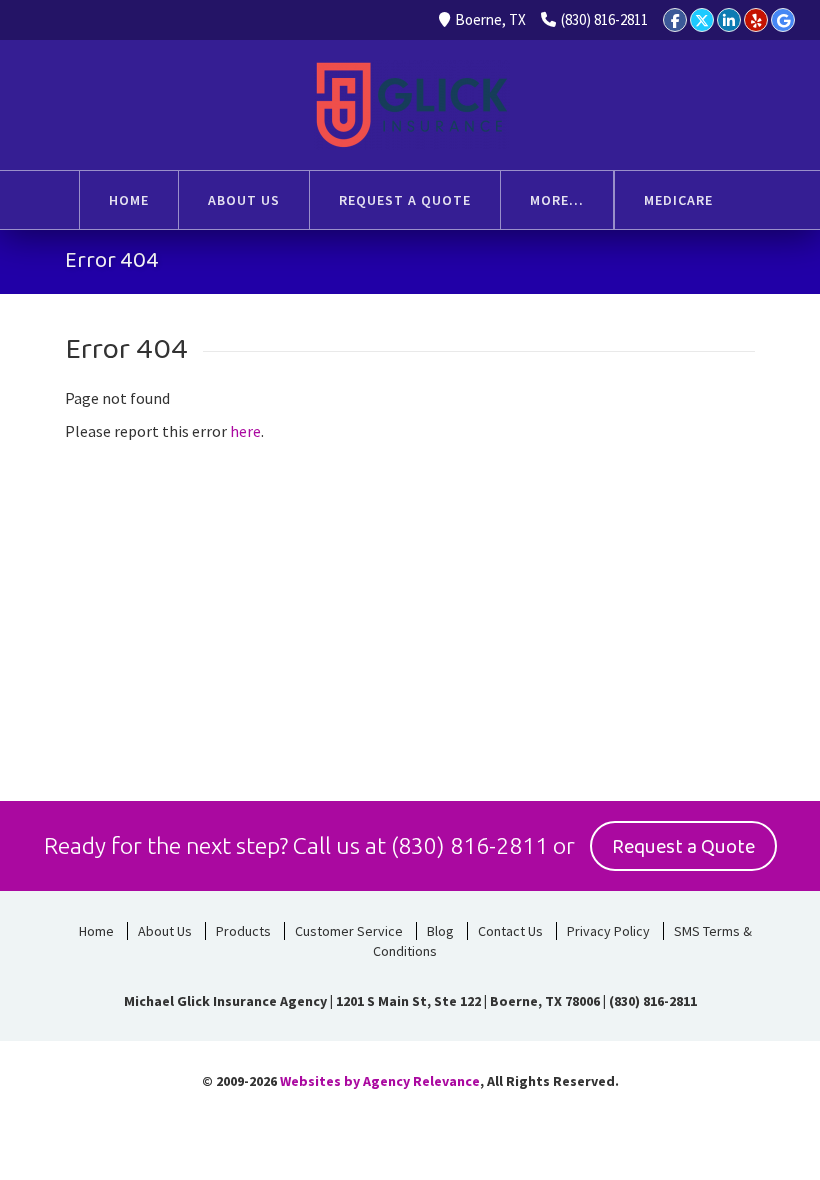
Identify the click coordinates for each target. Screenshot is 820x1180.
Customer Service (349, 931)
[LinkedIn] (729, 20)
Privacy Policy (608, 931)
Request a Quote (683, 847)
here (245, 431)
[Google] (783, 20)
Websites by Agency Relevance (380, 1081)
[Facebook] (675, 20)
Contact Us (510, 931)
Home (96, 931)
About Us (165, 931)
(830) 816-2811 (604, 19)
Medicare (678, 200)
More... (557, 200)
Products (243, 931)
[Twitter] (702, 20)
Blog (440, 931)
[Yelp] (756, 20)
